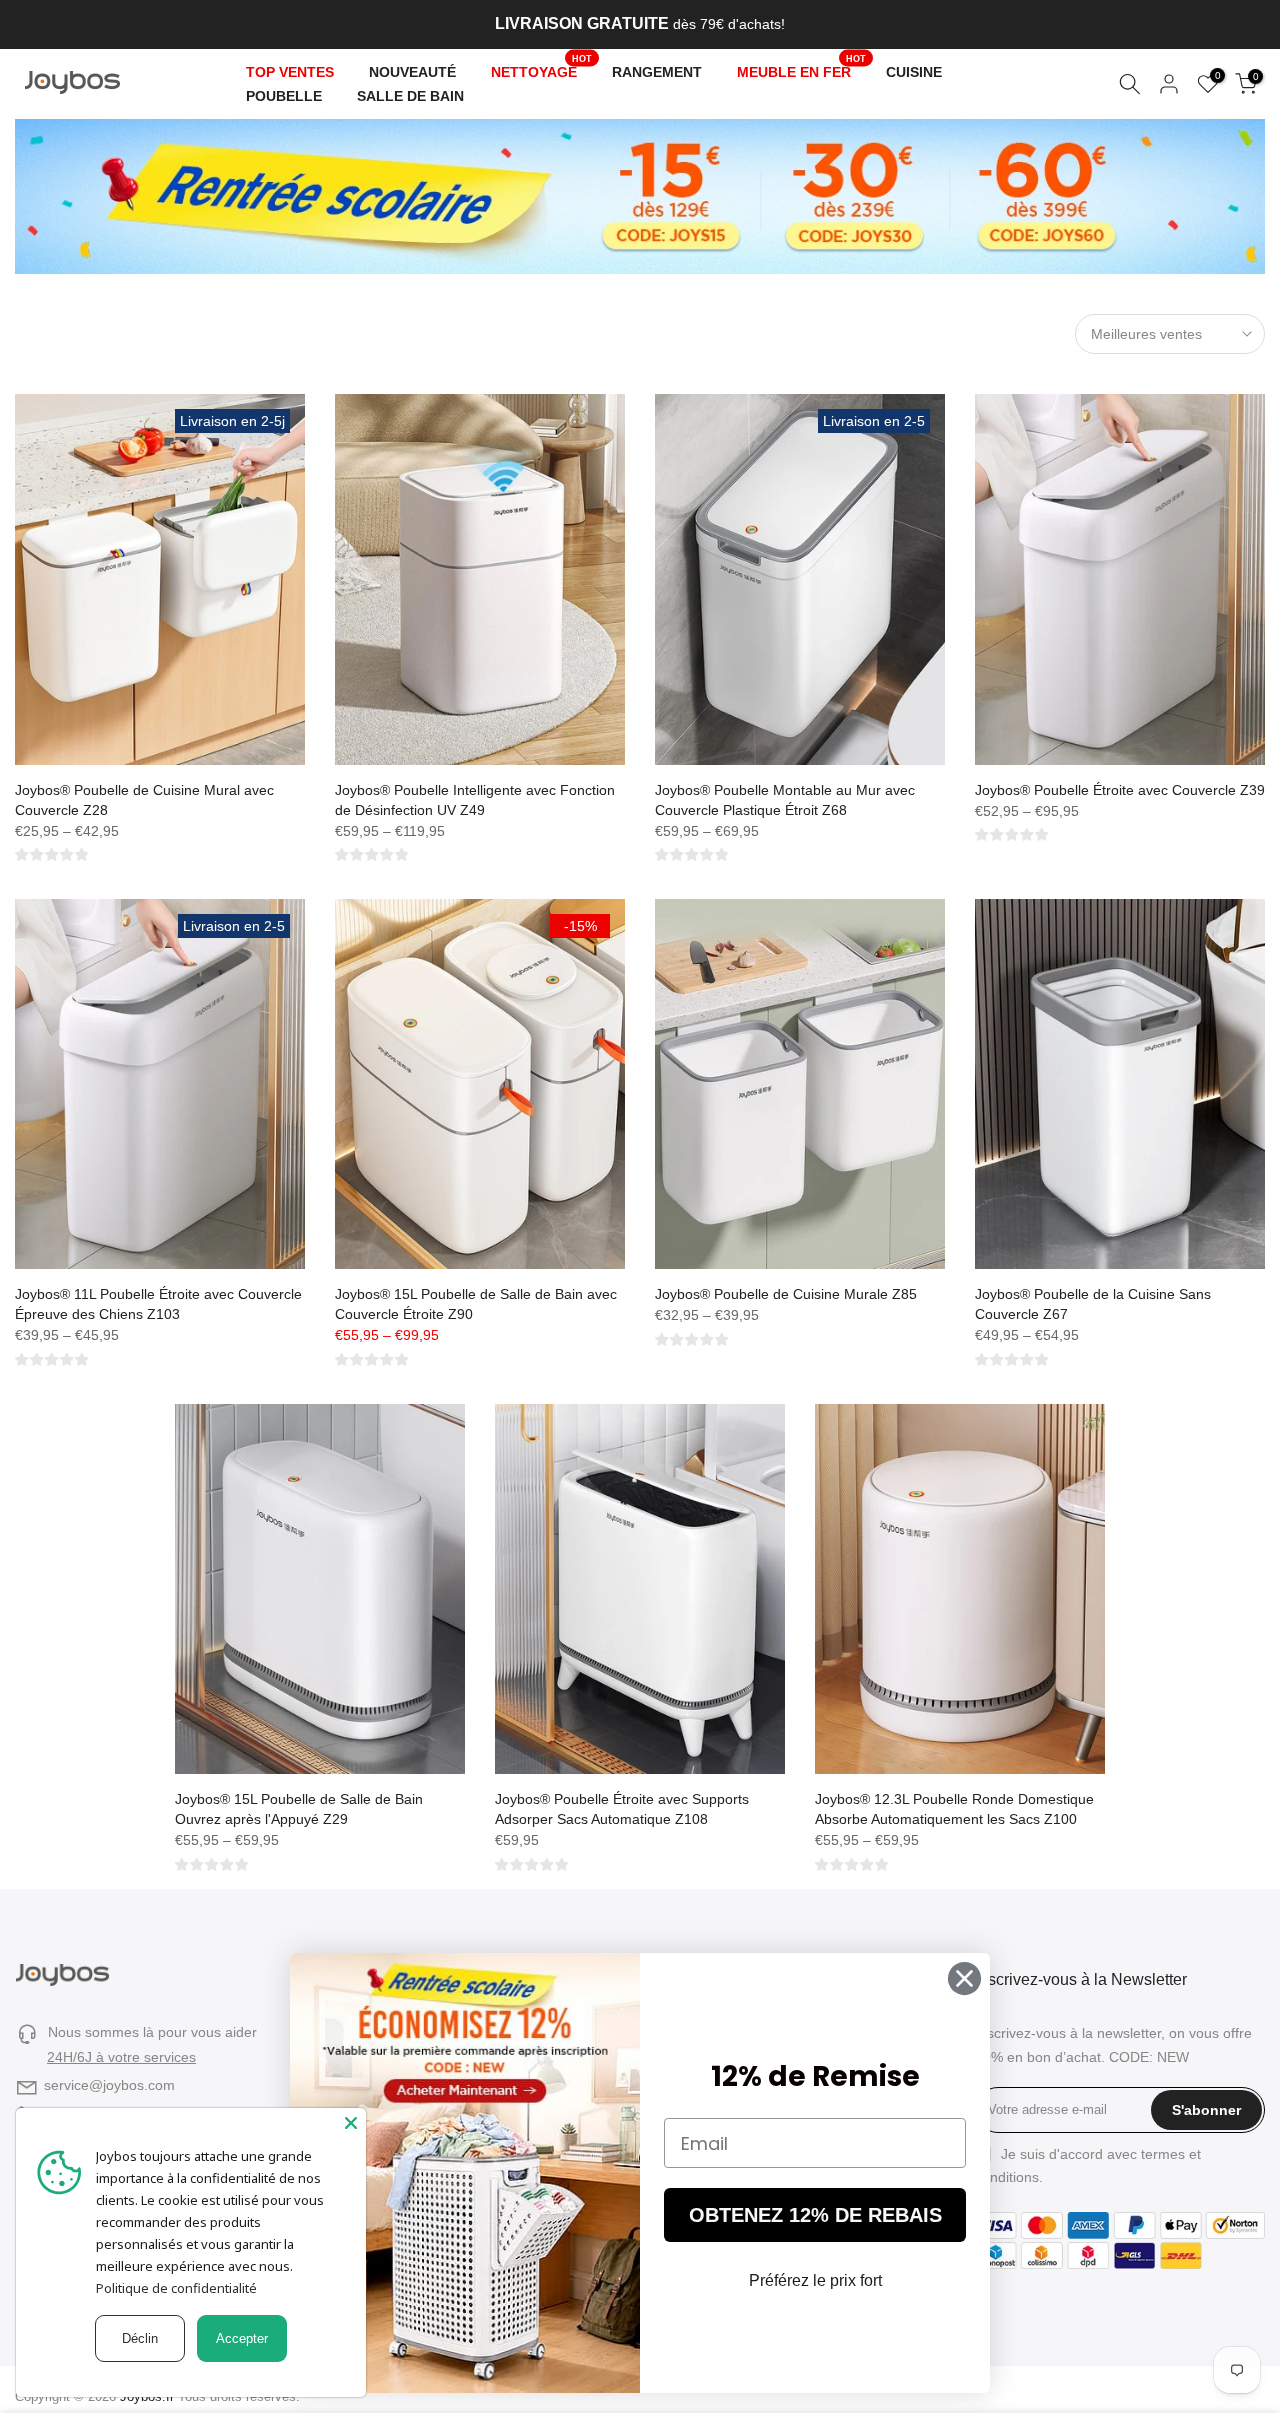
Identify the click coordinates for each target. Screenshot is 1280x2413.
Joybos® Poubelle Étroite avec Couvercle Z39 (1120, 790)
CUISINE (914, 72)
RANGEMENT (657, 72)
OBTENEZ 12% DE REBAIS (815, 2215)
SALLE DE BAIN (410, 96)
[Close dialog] (964, 1978)
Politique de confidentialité (176, 2288)
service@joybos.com (109, 2085)
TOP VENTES (290, 72)
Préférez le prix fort (815, 2280)
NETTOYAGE (542, 70)
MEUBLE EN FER (802, 70)
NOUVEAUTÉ (412, 72)
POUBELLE (284, 96)
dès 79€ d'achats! (640, 24)
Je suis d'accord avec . (1088, 2166)
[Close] (351, 2123)
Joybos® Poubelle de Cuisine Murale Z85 (786, 1294)
